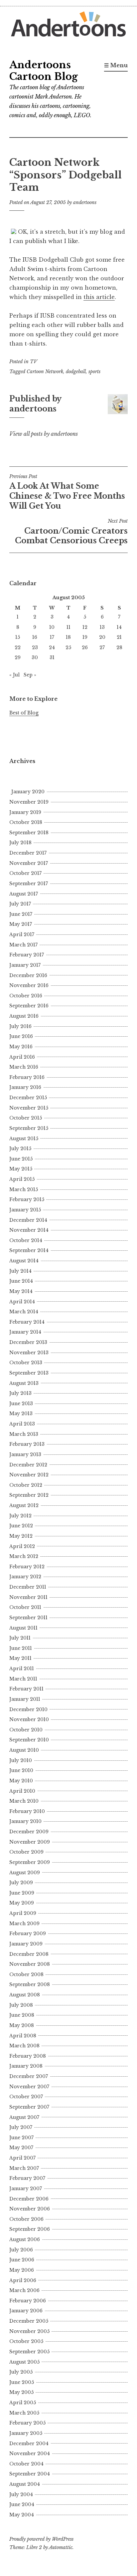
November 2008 (30, 1964)
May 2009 (22, 1903)
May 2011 (20, 1658)
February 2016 (27, 1077)
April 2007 (22, 2158)
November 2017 (29, 863)
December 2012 (28, 1465)
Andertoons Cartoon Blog (44, 71)
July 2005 (21, 2372)
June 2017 (21, 914)
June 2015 (21, 1159)
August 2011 (23, 1628)
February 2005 (27, 2423)
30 (35, 657)
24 (52, 647)
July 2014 (20, 1271)
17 (52, 637)
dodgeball (76, 372)
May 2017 (21, 924)
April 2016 (22, 1057)
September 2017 (29, 884)
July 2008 (21, 2005)
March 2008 (24, 2046)
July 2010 (21, 1760)
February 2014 (27, 1322)
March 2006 (24, 2290)
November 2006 (30, 2209)
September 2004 (30, 2474)
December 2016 (28, 975)
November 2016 (29, 985)
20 (102, 637)
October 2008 (26, 1974)
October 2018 (26, 822)
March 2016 (24, 1067)
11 (68, 627)
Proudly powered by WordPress (41, 2539)
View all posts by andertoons (44, 434)
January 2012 (25, 1577)
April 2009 (23, 1913)
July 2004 (21, 2494)
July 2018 (20, 843)
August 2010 (24, 1750)
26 (85, 647)
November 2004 (30, 2453)
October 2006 (26, 2219)
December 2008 (29, 1954)
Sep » (30, 675)
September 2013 (29, 1373)
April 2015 (22, 1179)
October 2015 (26, 1118)
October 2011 (25, 1607)
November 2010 (29, 1719)
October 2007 (26, 2097)
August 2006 (25, 2239)
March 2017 (23, 945)
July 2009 (21, 1883)
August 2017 (24, 894)
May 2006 (22, 2270)
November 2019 (29, 802)
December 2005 (29, 2321)
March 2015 (24, 1189)
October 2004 (26, 2464)
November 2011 (28, 1597)
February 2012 (27, 1567)
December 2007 (29, 2076)
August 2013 (24, 1383)
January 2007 (26, 2189)
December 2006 (29, 2199)
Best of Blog (24, 713)
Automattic (61, 2547)
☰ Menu (116, 65)
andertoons (85, 202)
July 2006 (21, 2250)
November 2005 (29, 2331)
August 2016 (24, 1016)
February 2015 (27, 1199)
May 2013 (21, 1414)
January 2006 (26, 2311)
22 (18, 647)
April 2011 (22, 1669)
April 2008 (23, 2036)
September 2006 (30, 2229)
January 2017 (25, 965)
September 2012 (29, 1495)
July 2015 (20, 1149)
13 (102, 627)
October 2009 (26, 1852)
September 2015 (29, 1128)
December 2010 (28, 1709)
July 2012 (20, 1516)
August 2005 (24, 2362)
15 (18, 637)
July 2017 (20, 904)
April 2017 (22, 934)
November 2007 (29, 2087)
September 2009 (30, 1862)
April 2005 (23, 2403)
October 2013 (26, 1363)
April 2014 (22, 1302)
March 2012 (24, 1556)
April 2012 (22, 1546)
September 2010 (29, 1740)
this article (99, 297)
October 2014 (26, 1240)
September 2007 (29, 2107)
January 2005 (26, 2433)
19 (85, 637)
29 (18, 657)
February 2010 (27, 1811)
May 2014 (21, 1291)
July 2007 (21, 2127)
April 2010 (22, 1791)
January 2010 (25, 1821)
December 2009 (29, 1832)
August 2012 (24, 1505)
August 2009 (25, 1873)
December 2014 (28, 1220)
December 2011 (28, 1587)
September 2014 (29, 1250)
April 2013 (22, 1424)
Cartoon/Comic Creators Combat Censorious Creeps (71, 532)
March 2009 (24, 1924)
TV (34, 362)
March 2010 (24, 1801)
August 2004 (25, 2484)
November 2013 (29, 1353)
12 (85, 627)
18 (68, 637)
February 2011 (26, 1689)
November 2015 (29, 1108)
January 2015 (25, 1210)
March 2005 (24, 2413)
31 (52, 657)
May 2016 (21, 1047)
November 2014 (29, 1230)
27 (102, 647)
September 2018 (29, 833)
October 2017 (25, 873)
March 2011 (23, 1679)
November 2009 (30, 1842)
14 (119, 627)
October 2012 (26, 1485)
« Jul (14, 675)
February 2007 (27, 2178)
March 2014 (24, 1312)
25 (68, 647)
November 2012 (29, 1475)
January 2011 (25, 1699)
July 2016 (20, 1026)
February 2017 (27, 955)
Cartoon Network (45, 372)
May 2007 (21, 2148)
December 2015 (28, 1098)
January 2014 (25, 1332)
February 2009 (28, 1933)
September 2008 (30, 1984)
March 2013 (24, 1434)
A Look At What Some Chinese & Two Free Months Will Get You (67, 492)
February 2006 (28, 2301)
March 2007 (24, 2168)
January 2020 (28, 792)
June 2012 (21, 1526)
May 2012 (21, 1536)
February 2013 (27, 1444)
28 (119, 647)
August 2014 (24, 1261)
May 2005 (21, 2392)
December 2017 (28, 853)
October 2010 (26, 1730)
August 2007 (24, 2117)
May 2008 (22, 2025)
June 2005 (22, 2382)
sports (94, 372)
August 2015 (24, 1139)
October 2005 (26, 2341)
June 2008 (22, 2015)
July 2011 (20, 1638)
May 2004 (22, 2515)
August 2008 (25, 1995)
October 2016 (26, 996)
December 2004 (29, 2444)
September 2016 (29, 1006)
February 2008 (28, 2056)
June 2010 (21, 1770)
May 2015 (21, 1169)
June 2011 (21, 1648)
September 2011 (28, 1618)
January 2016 (25, 1087)
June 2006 (22, 2260)
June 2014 (21, 1281)
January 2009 (26, 1944)
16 (35, 637)
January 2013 (25, 1454)
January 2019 (25, 812)
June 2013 (21, 1404)
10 (52, 627)
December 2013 (28, 1342)
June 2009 (22, 1893)
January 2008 (26, 2066)
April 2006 (23, 2280)
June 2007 (21, 2138)
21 (119, 637)
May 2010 (21, 1781)
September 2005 (29, 2352)
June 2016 (21, 1036)
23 (35, 647)
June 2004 (22, 2504)
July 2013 (20, 1393)
